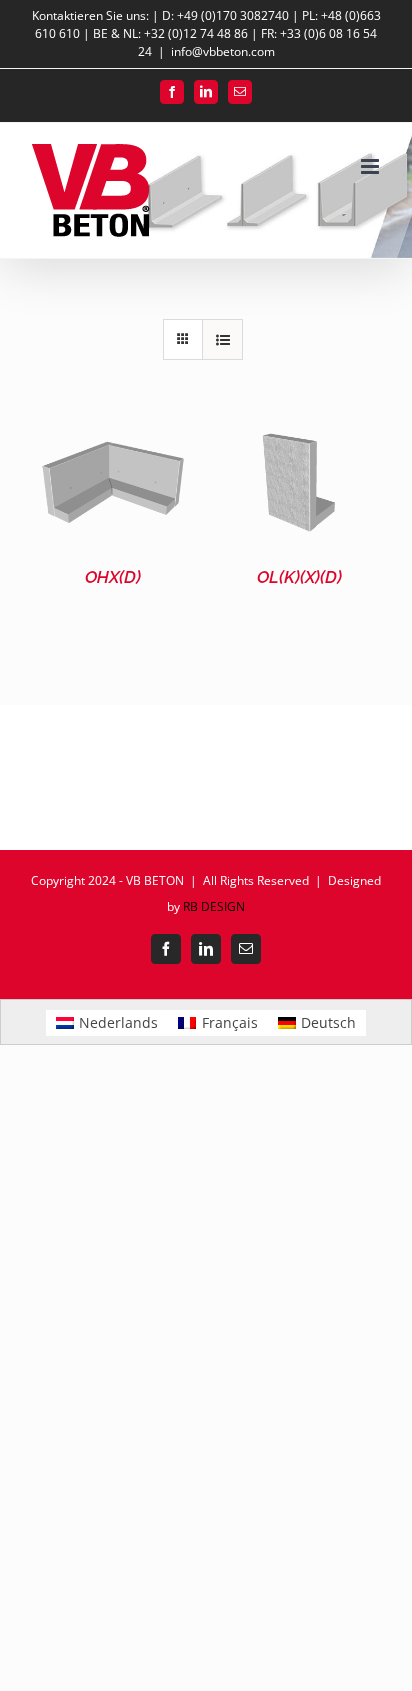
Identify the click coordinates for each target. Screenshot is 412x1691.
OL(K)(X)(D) (299, 577)
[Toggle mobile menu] (371, 166)
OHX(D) (113, 577)
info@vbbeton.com (223, 51)
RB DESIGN (214, 906)
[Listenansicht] (222, 339)
